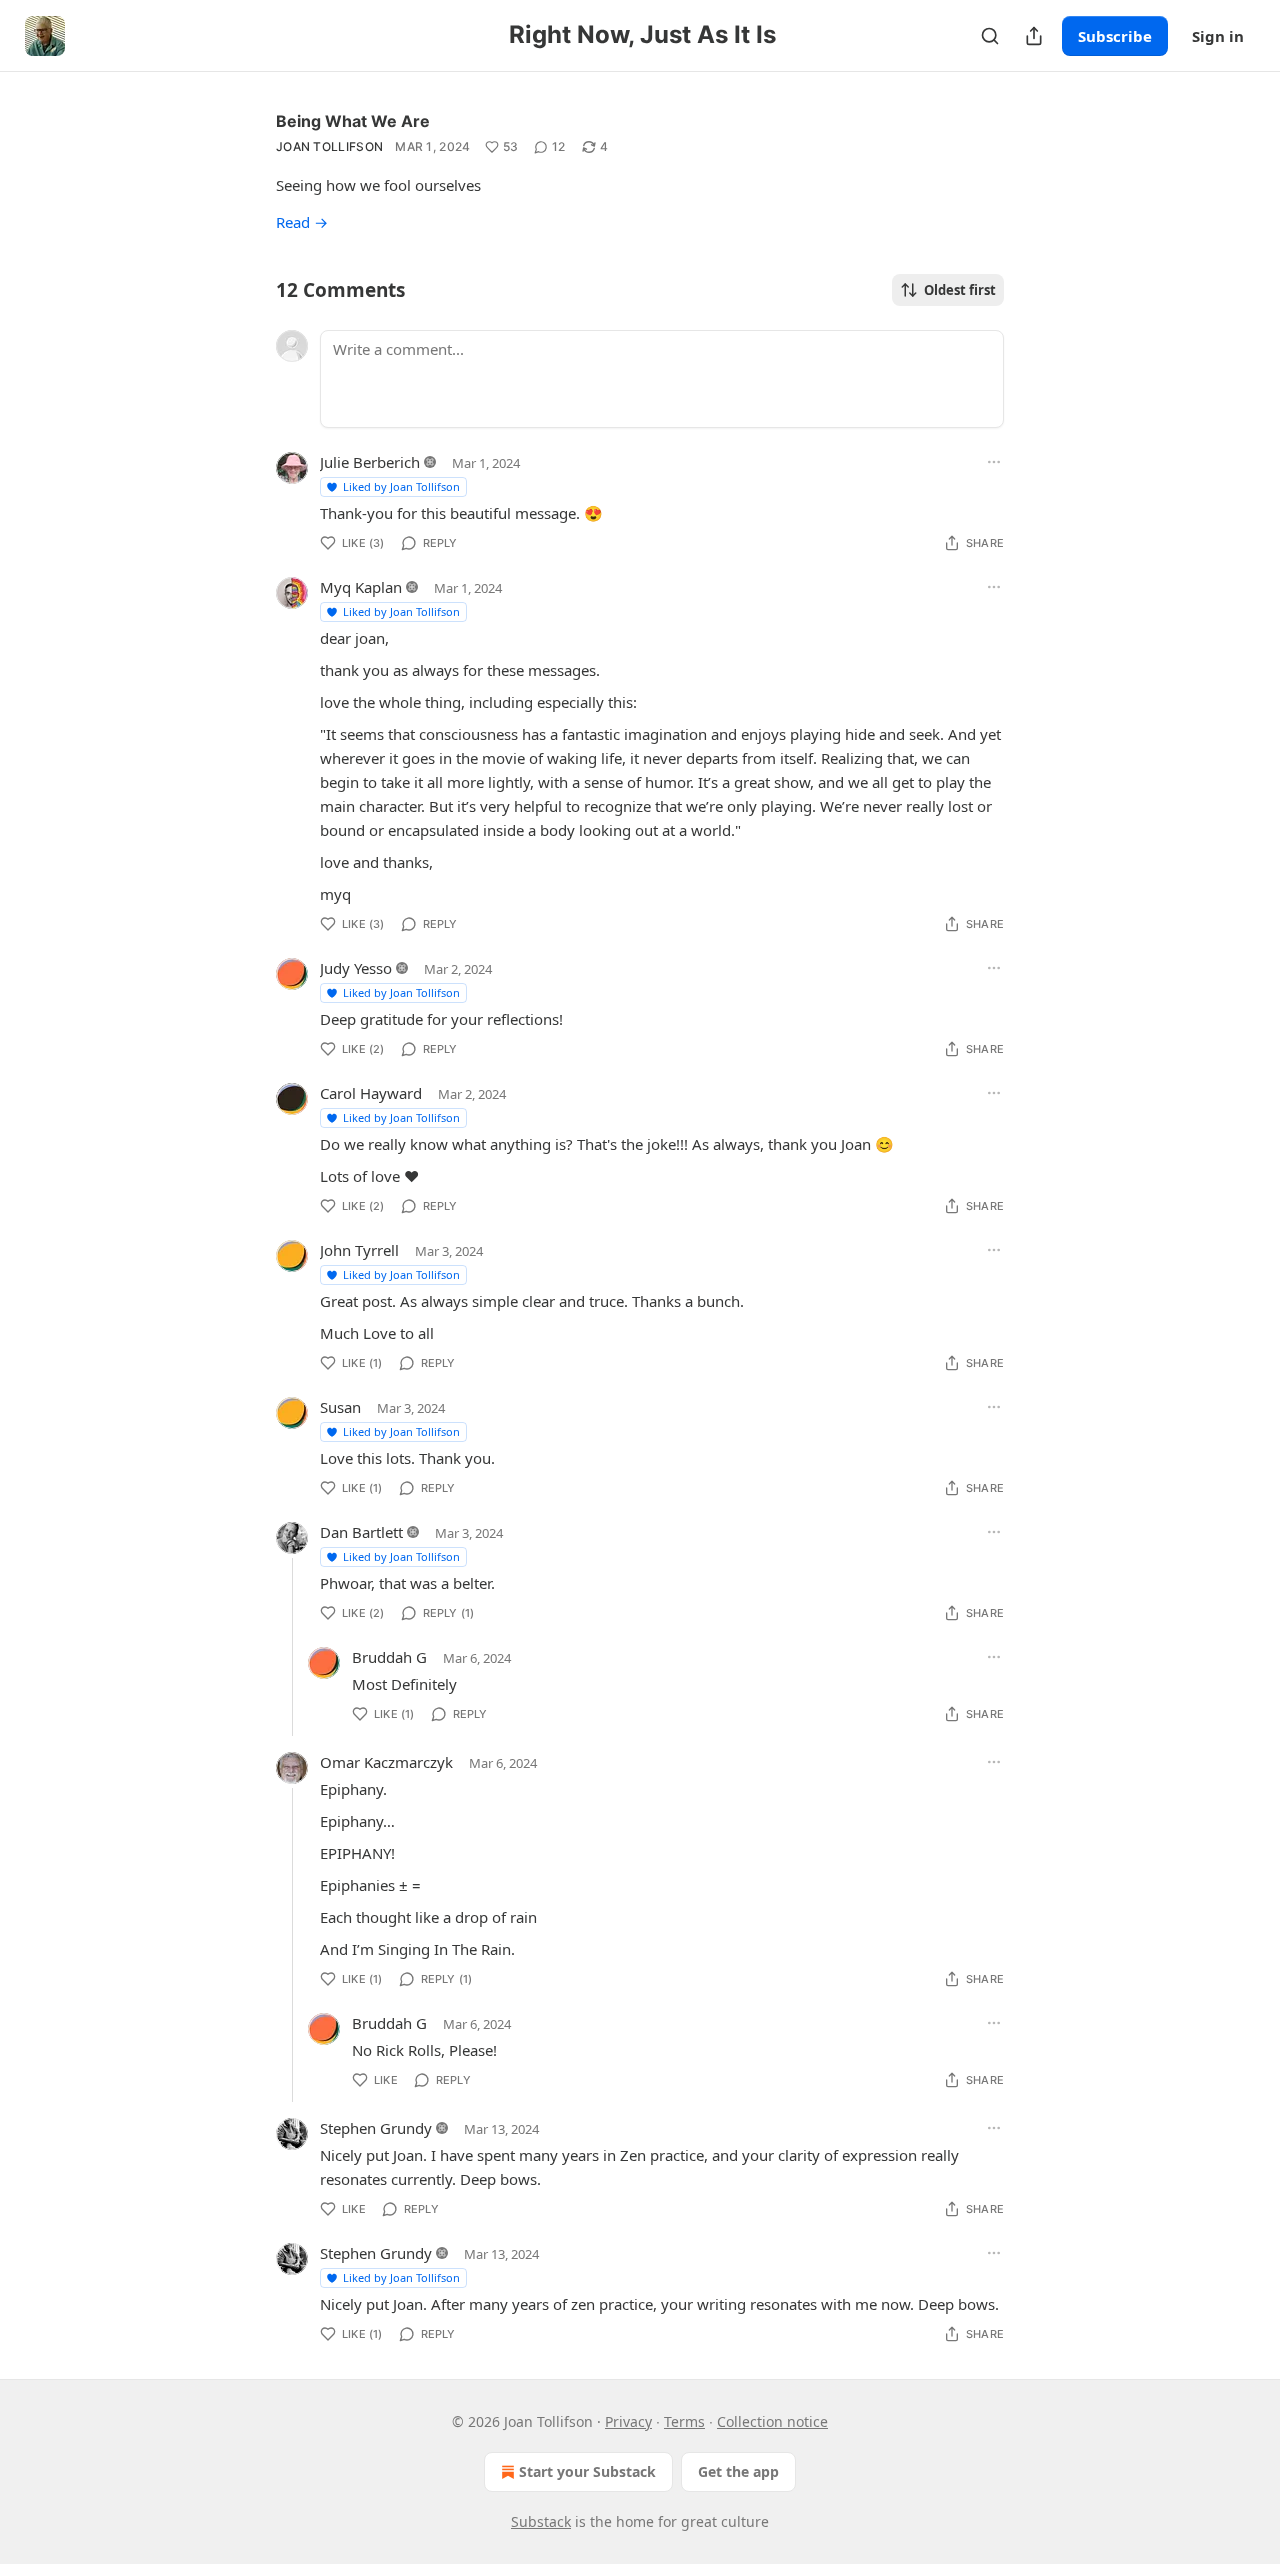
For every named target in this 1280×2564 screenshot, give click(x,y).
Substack (541, 2521)
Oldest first (960, 290)
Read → (302, 222)
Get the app (738, 2471)
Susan (340, 1407)
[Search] (990, 36)
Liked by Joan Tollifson (401, 486)
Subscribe (1115, 36)
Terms (684, 2421)
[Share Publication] (1034, 36)
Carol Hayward (371, 1093)
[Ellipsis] (994, 462)
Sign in (1218, 36)
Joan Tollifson (329, 146)
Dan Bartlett (361, 1532)
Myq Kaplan (361, 587)
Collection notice (772, 2421)
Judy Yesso (356, 968)
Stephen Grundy (376, 2128)
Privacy (628, 2421)
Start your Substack (587, 2471)
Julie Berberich (370, 462)
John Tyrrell (359, 1250)
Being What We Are (353, 121)
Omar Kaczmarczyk (386, 1762)
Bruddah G (389, 1657)
